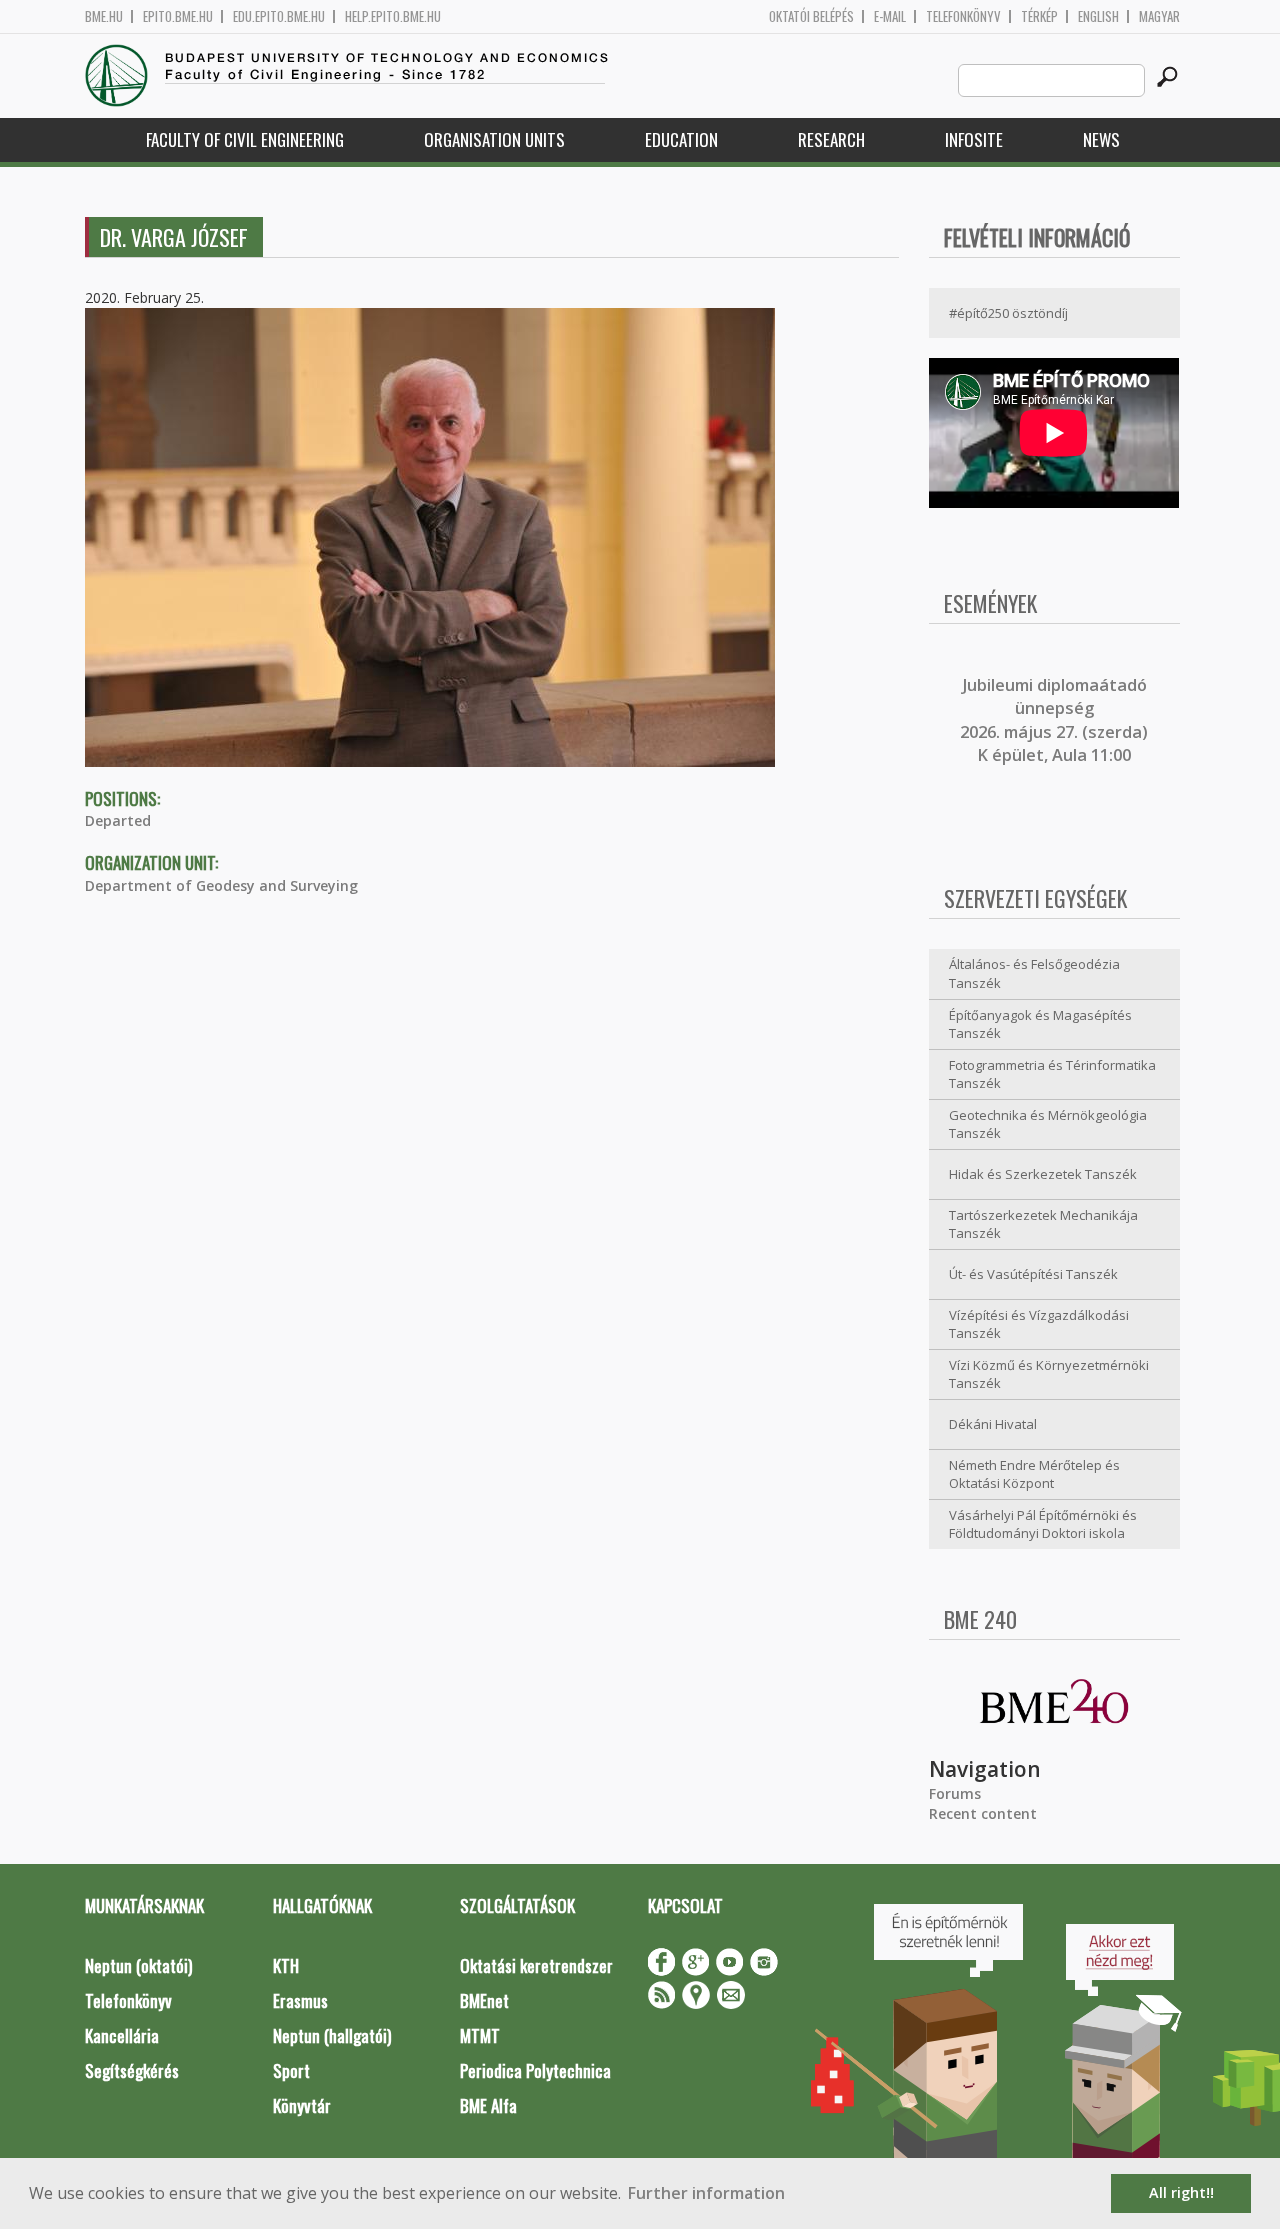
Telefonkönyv (963, 16)
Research (831, 139)
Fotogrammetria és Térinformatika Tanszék (1052, 1074)
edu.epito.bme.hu (279, 16)
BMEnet (484, 2000)
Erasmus (300, 2000)
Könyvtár (302, 2105)
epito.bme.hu (178, 16)
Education (681, 139)
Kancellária (122, 2035)
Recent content (983, 1813)
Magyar (1159, 16)
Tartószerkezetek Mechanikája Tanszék (1043, 1224)
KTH (286, 1965)
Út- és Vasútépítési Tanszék (1033, 1274)
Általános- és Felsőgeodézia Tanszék (1034, 973)
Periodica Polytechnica (535, 2070)
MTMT (480, 2035)
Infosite (974, 139)
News (1101, 139)
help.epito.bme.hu (393, 16)
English (1098, 16)
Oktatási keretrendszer (536, 1965)
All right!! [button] (1181, 2192)
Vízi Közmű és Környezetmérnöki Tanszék (1049, 1374)
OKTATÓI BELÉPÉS (811, 16)
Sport (291, 2070)
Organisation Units (494, 139)
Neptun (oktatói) (138, 1965)
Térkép (1039, 16)
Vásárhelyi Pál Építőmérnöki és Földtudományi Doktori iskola (1043, 1524)
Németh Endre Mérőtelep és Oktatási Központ (1034, 1474)
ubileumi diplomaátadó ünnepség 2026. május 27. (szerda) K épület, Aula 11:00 (1054, 720)
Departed (118, 820)
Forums (955, 1793)
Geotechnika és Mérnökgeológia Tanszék (1048, 1124)
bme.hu (104, 16)
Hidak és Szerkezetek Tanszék (1043, 1174)
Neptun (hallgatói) (332, 2035)
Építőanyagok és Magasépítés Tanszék (1040, 1024)
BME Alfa (488, 2105)
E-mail (890, 16)
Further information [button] (706, 2193)
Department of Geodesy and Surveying (221, 885)
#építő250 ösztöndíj (1008, 313)
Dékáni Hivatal (993, 1424)
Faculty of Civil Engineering (245, 139)
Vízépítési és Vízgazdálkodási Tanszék (1039, 1324)
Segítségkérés (132, 2070)
